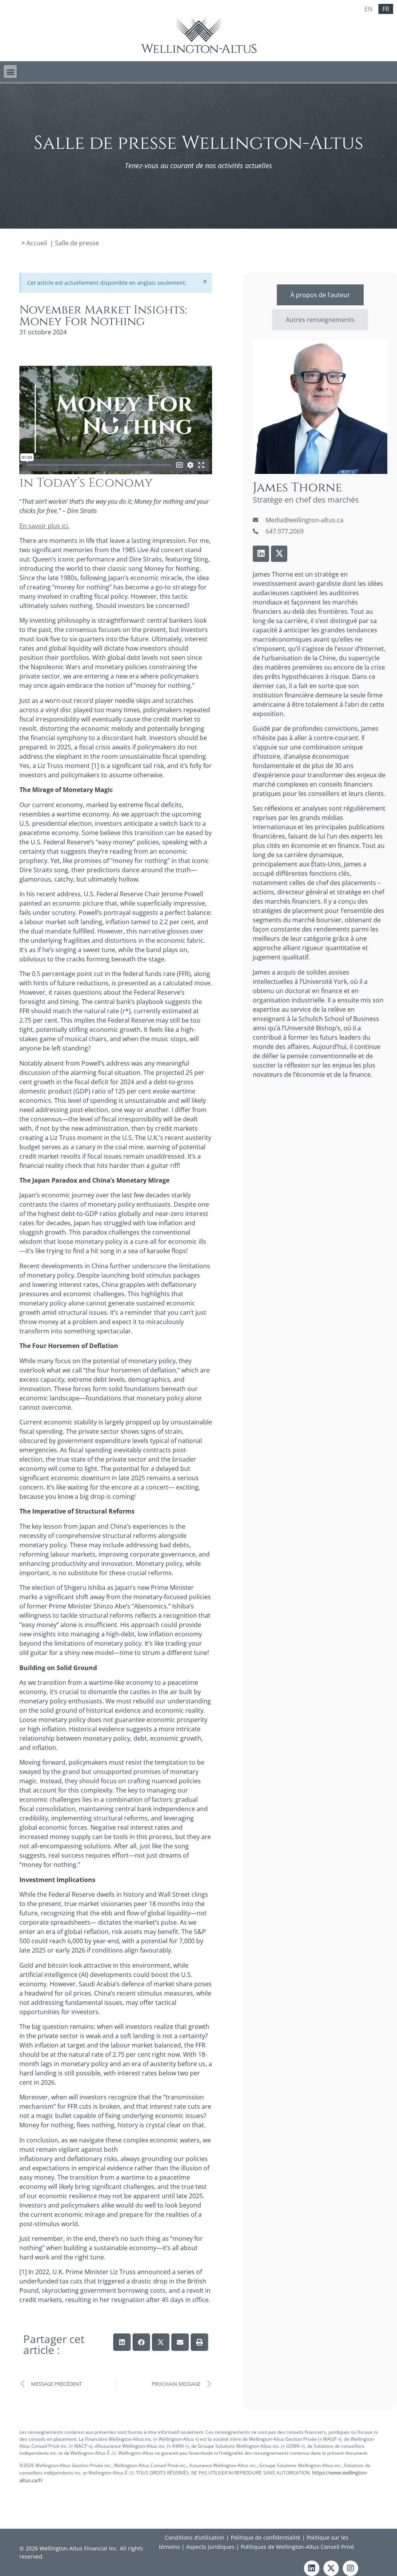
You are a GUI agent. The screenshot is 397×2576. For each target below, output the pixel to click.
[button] (10, 71)
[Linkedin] (261, 554)
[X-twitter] (279, 554)
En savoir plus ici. (44, 526)
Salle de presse (77, 243)
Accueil (37, 243)
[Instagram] (350, 2568)
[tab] (320, 295)
